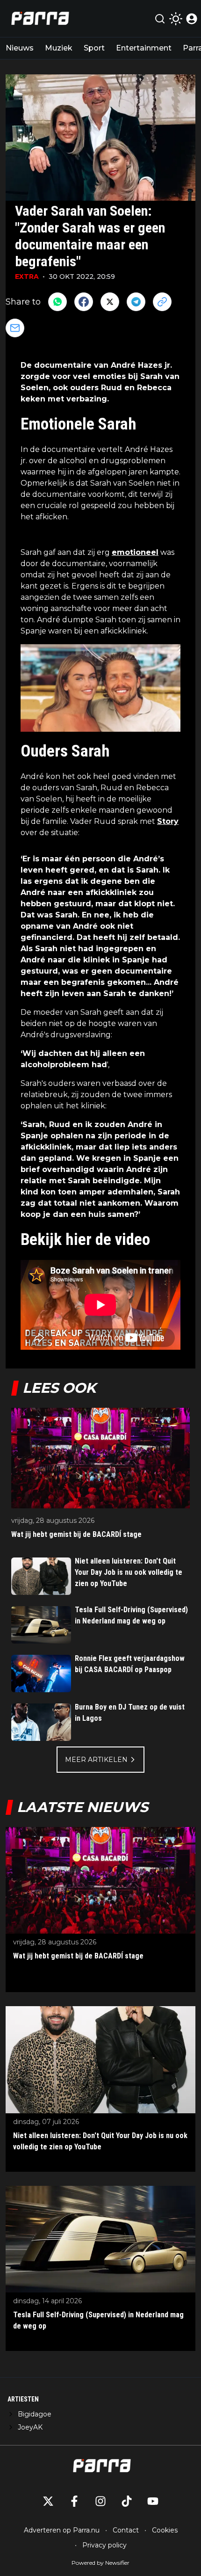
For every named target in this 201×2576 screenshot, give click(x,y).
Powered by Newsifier (100, 2563)
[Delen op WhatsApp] (57, 302)
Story (168, 821)
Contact (126, 2530)
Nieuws (20, 48)
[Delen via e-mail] (15, 328)
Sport (94, 48)
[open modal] (192, 19)
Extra (27, 277)
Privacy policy (104, 2545)
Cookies (165, 2530)
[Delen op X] (110, 302)
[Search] (160, 19)
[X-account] (48, 2501)
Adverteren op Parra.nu (62, 2530)
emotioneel (135, 552)
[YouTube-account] (153, 2501)
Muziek (59, 48)
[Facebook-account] (74, 2501)
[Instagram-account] (100, 2501)
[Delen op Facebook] (84, 302)
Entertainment (144, 48)
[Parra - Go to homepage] (39, 18)
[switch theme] (176, 19)
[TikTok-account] (127, 2501)
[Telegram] (136, 302)
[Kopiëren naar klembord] (162, 302)
